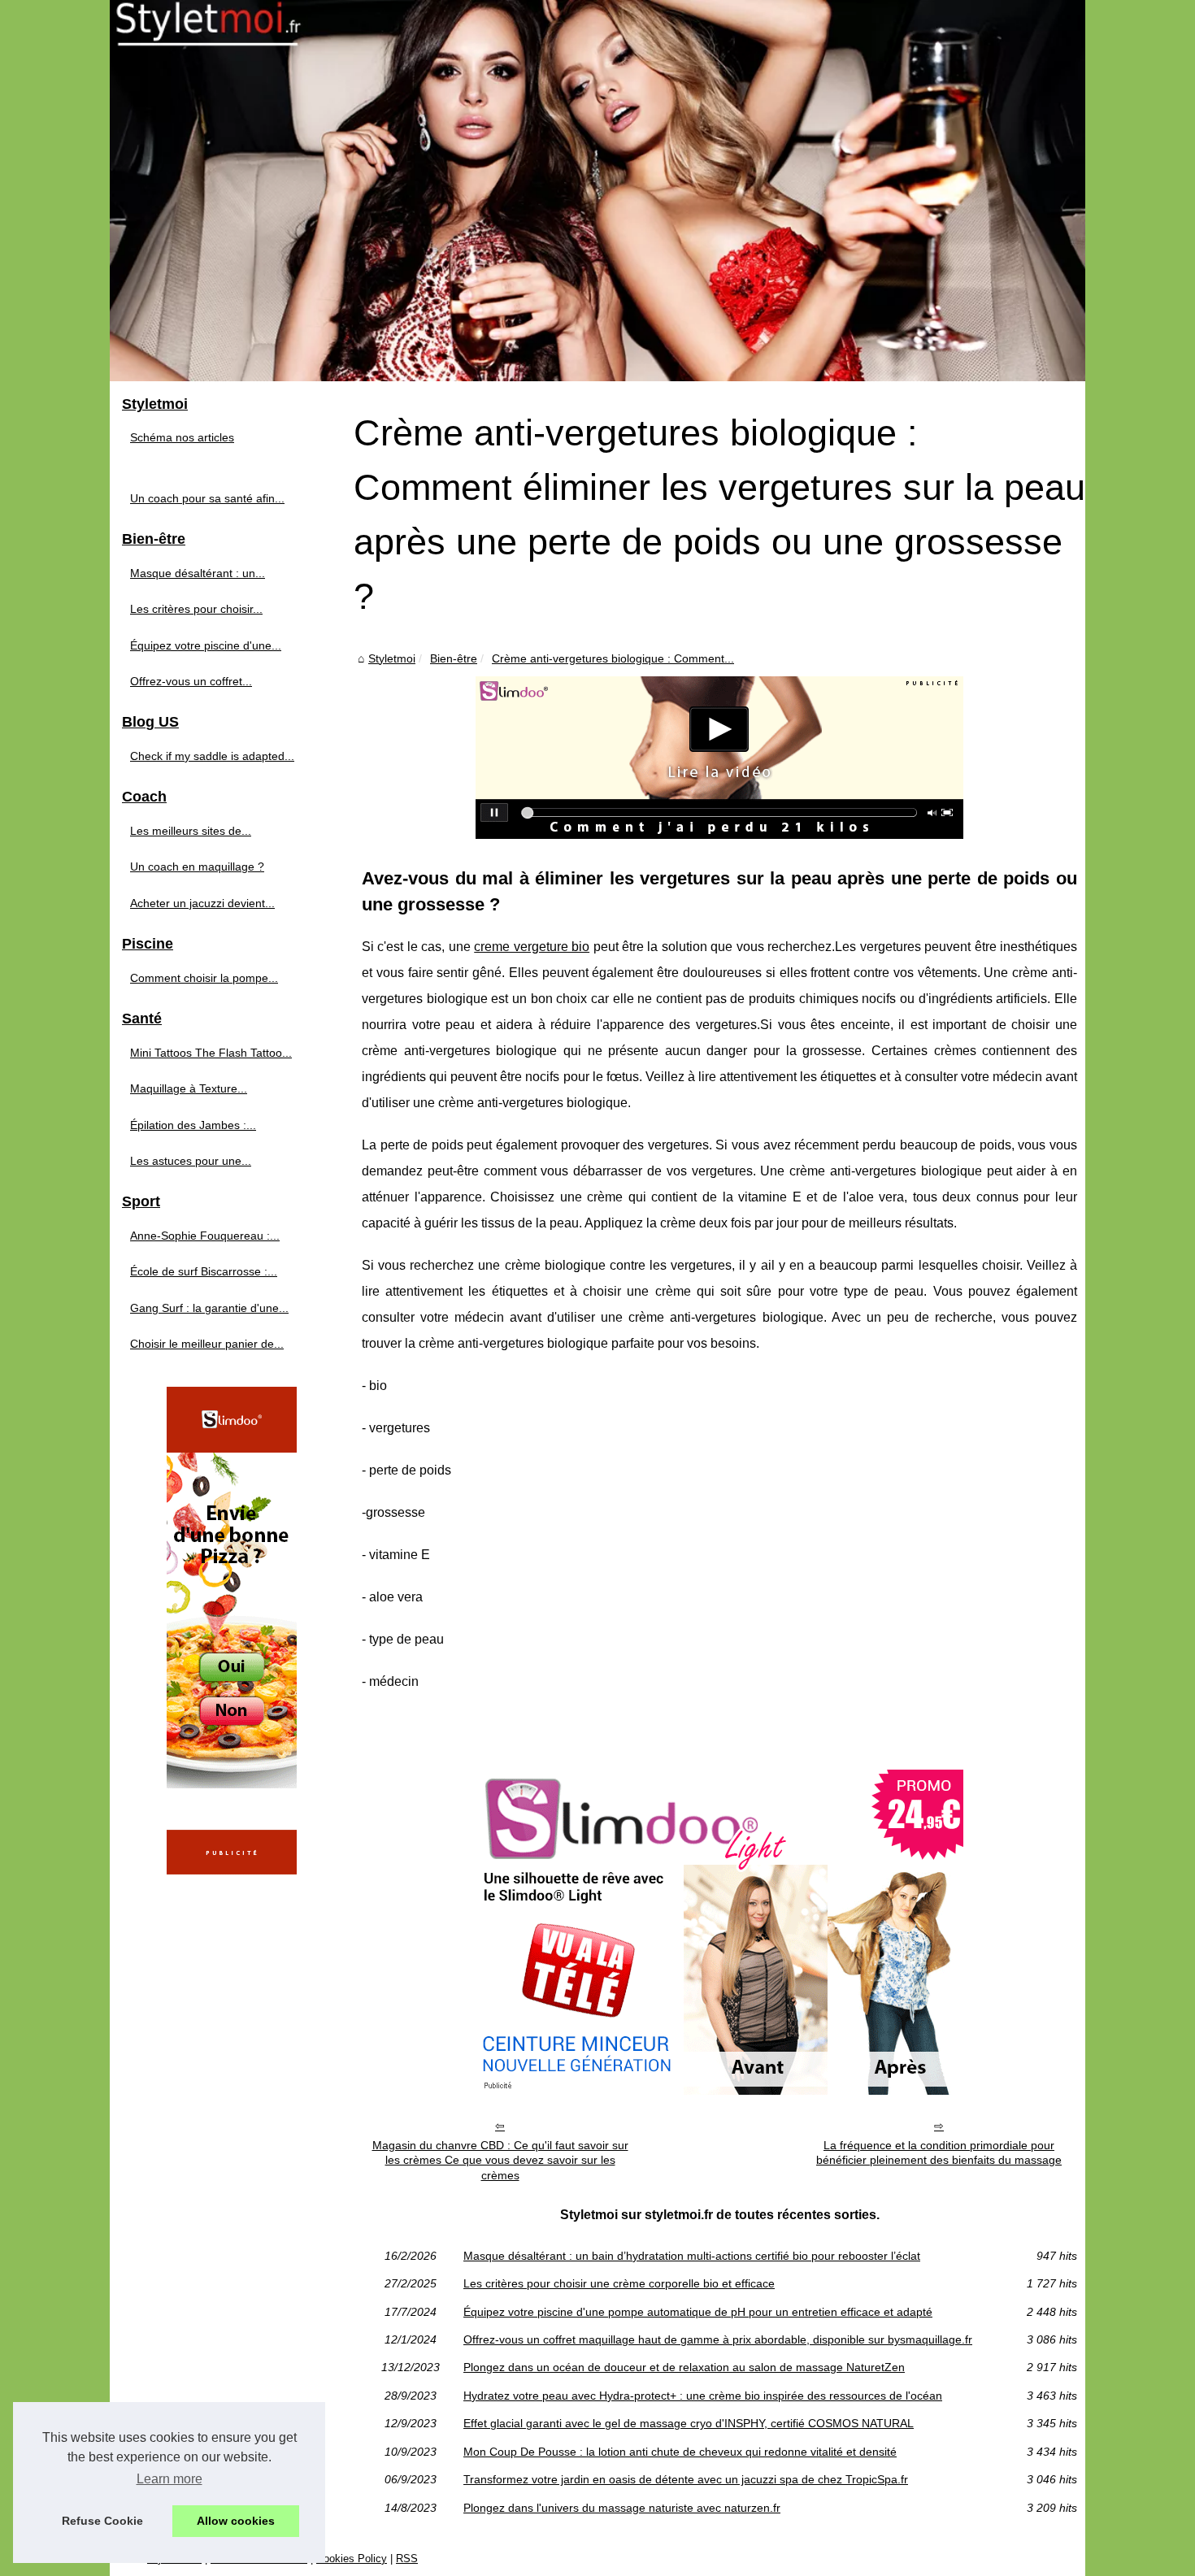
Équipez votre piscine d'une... (206, 645)
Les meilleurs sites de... (191, 831)
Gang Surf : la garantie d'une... (209, 1308)
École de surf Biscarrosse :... (204, 1271)
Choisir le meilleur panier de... (207, 1344)
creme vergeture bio (532, 947)
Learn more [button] (169, 2479)
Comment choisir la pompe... (204, 978)
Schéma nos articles (182, 437)
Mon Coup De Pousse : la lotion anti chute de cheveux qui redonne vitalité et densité (680, 2452)
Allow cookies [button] (236, 2521)
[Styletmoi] (597, 191)
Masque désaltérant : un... (198, 573)
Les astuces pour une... (191, 1161)
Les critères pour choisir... (196, 609)
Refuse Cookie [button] (102, 2521)
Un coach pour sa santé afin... (207, 498)
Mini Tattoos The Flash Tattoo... (211, 1053)
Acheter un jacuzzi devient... (202, 903)
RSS (407, 2559)
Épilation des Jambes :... (193, 1125)
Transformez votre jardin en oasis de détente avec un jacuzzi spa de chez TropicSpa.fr (686, 2479)
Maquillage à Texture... (189, 1088)
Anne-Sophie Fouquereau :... (205, 1236)
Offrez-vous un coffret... (191, 681)
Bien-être (454, 658)
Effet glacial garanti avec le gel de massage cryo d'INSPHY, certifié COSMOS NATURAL (689, 2423)
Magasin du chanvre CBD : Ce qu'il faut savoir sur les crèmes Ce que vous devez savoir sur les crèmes (500, 2160)
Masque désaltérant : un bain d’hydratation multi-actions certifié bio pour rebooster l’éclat (692, 2256)
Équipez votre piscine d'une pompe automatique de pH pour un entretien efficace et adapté (698, 2312)
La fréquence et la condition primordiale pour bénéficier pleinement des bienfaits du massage (939, 2153)
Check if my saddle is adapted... (212, 756)
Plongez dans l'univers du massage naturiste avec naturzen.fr (622, 2508)
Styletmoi (392, 658)
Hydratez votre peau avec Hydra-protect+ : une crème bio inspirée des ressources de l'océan (703, 2396)
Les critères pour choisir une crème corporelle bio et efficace (619, 2283)
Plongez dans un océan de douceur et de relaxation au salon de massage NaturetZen (684, 2367)
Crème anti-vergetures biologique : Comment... (613, 658)
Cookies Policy (352, 2559)
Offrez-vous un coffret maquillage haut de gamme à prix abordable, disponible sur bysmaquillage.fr (718, 2339)
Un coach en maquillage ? (197, 867)
